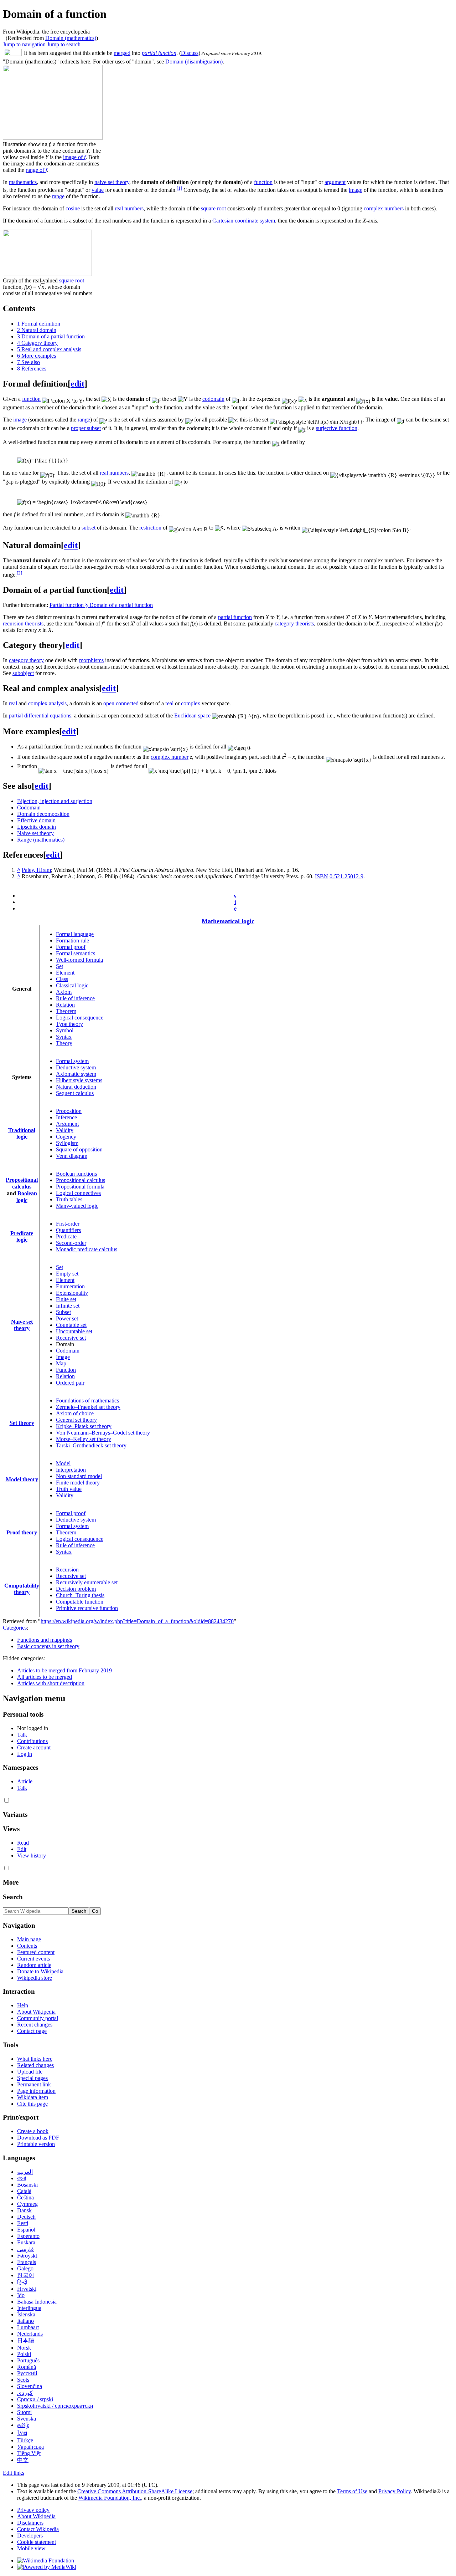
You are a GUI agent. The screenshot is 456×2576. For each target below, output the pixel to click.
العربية (25, 2172)
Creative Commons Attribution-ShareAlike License (135, 2491)
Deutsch (26, 2217)
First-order (68, 1224)
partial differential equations (40, 715)
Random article (34, 1965)
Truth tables (69, 1199)
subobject (23, 673)
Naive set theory (35, 833)
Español (26, 2230)
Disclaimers (30, 2523)
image (356, 190)
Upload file (30, 2072)
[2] (19, 573)
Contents (27, 1946)
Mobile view (31, 2548)
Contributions (32, 1741)
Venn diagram (72, 1156)
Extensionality (72, 1293)
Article (25, 1781)
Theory (64, 1043)
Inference (66, 1117)
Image (63, 1357)
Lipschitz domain (37, 827)
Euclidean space (192, 715)
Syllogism (67, 1143)
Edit (22, 1849)
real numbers (129, 208)
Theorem (66, 1011)
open (109, 703)
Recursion (67, 1570)
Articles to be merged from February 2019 (64, 1670)
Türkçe (25, 2440)
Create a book (33, 2131)
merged (122, 53)
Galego (25, 2268)
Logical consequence (80, 1018)
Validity (65, 1130)
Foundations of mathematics (87, 1401)
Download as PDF (38, 2138)
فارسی (25, 2249)
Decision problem (76, 1589)
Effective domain (36, 820)
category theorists (294, 623)
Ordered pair (70, 1383)
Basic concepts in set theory (48, 1646)
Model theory (22, 1479)
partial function (159, 53)
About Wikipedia (36, 2012)
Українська (30, 2447)
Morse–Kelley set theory (84, 1439)
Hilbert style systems (79, 1080)
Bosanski (27, 2185)
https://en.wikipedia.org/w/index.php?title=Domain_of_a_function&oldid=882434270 (137, 1621)
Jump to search (64, 44)
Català (24, 2191)
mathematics (23, 182)
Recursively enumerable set (87, 1582)
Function (66, 1370)
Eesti (23, 2223)
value (98, 190)
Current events (33, 1959)
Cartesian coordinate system (244, 221)
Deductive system (76, 1067)
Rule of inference (75, 998)
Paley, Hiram (36, 870)
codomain (213, 399)
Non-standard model (79, 1476)
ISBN (322, 876)
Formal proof (71, 947)
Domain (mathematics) (71, 38)
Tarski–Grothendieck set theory (91, 1445)
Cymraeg (27, 2204)
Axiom (64, 992)
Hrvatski (27, 2289)
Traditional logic (22, 1133)
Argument (67, 1124)
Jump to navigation (24, 44)
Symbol (65, 1030)
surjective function (337, 428)
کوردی (25, 2393)
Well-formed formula (79, 960)
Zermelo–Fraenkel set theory (88, 1407)
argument (335, 182)
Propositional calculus (81, 1180)
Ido (21, 2295)
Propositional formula (80, 1187)
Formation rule (72, 941)
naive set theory (112, 182)
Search (13, 1897)
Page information (36, 2091)
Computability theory (22, 1589)
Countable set (71, 1325)
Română (27, 2367)
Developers (30, 2536)
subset (89, 528)
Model (63, 1463)
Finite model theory (78, 1483)
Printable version (36, 2144)
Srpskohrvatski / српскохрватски (55, 2406)
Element (65, 973)
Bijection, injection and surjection (55, 801)
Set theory (22, 1423)
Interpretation (71, 1470)
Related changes (35, 2065)
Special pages (32, 2078)
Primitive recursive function (87, 1608)
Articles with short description (51, 1683)
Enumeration (70, 1286)
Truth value (69, 1489)
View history (32, 1856)
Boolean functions (76, 1174)
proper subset (86, 428)
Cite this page (32, 2104)
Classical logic (72, 985)
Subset (63, 1312)
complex (191, 703)
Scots (23, 2380)
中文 (23, 2460)
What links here (35, 2059)
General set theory (76, 1420)
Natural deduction (76, 1087)
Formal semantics (76, 953)
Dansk (24, 2210)
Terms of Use (352, 2491)
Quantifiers (68, 1230)
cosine (73, 208)
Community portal (38, 2018)
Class (62, 979)
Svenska (27, 2419)
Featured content (36, 1952)
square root (213, 208)
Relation (65, 1005)
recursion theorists (23, 623)
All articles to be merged (45, 1677)
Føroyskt (27, 2256)
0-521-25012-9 (346, 876)
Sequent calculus (75, 1093)
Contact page (32, 2031)
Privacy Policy (395, 2491)
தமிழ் (23, 2425)
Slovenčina (30, 2386)
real (13, 703)
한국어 (26, 2275)
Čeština (25, 2197)
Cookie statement (37, 2542)
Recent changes (35, 2025)
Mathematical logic (228, 921)
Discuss (190, 53)
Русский (27, 2373)
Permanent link (34, 2084)
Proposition (69, 1111)
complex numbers (384, 208)
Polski (24, 2354)
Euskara (26, 2242)
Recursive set (71, 1338)
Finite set (66, 1299)
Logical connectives (78, 1193)
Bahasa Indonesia (37, 2302)
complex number (170, 757)
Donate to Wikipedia (40, 1971)
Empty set (67, 1274)
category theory (26, 660)
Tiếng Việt (29, 2453)
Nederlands (30, 2334)
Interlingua (29, 2308)
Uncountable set (74, 1331)
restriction (150, 528)
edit (77, 384)
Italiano (25, 2321)
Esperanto (28, 2236)
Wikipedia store (35, 1978)
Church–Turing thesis (80, 1595)
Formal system (72, 1061)
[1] (179, 188)
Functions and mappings (45, 1640)
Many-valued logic (77, 1206)
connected (127, 703)
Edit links (14, 2473)
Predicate (66, 1236)
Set (59, 966)
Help (23, 2005)
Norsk (24, 2348)
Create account (34, 1747)
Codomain (29, 807)
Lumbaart (28, 2327)
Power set (67, 1318)
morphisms (91, 660)
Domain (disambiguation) (194, 62)
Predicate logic (22, 1236)
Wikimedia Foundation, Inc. (110, 2498)
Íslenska (26, 2314)
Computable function (80, 1602)
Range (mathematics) (41, 840)
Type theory (69, 1024)
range (58, 196)
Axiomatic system (76, 1074)
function (263, 182)
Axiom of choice (75, 1413)
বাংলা (22, 2178)
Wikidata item (33, 2097)
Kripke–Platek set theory (84, 1426)
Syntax (64, 1037)
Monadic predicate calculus (87, 1249)
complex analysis (47, 703)
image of (74, 157)
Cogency (66, 1137)
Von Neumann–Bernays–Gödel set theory (103, 1433)
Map (61, 1363)
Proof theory (22, 1532)
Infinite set (68, 1306)
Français (27, 2262)
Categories (15, 1628)
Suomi (24, 2412)
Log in (25, 1754)
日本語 (26, 2340)
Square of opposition (79, 1149)
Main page (29, 1939)
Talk (22, 1735)
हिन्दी (22, 2282)
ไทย (22, 2433)
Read (23, 1843)
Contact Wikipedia (38, 2529)
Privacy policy (33, 2510)
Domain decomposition (43, 814)
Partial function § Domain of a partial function (101, 605)
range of (36, 170)
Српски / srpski (35, 2399)
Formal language (75, 934)
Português (28, 2360)
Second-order (71, 1243)
